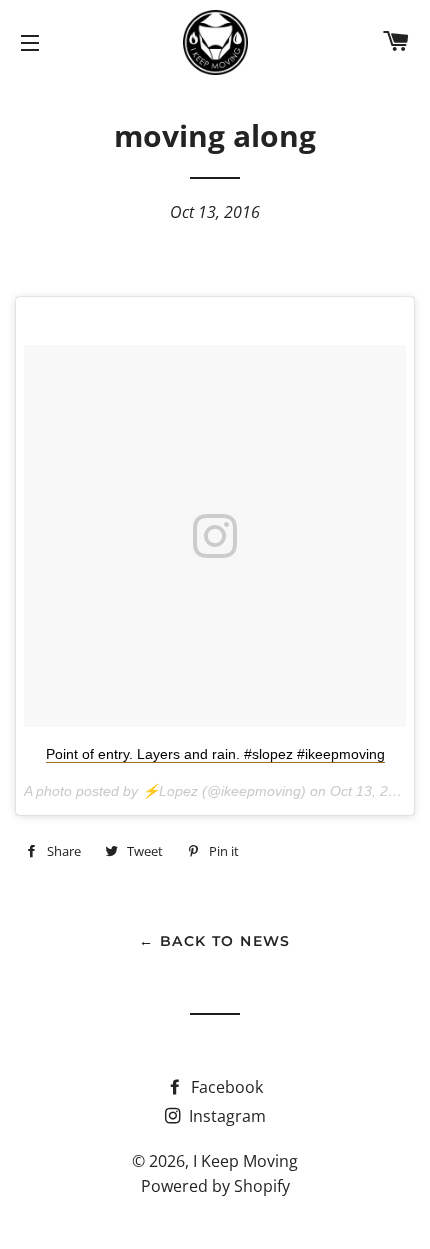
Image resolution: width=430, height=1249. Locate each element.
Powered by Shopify (215, 1186)
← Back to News (215, 941)
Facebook (225, 1087)
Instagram (225, 1116)
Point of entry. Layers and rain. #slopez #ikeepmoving (215, 754)
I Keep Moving (245, 1161)
